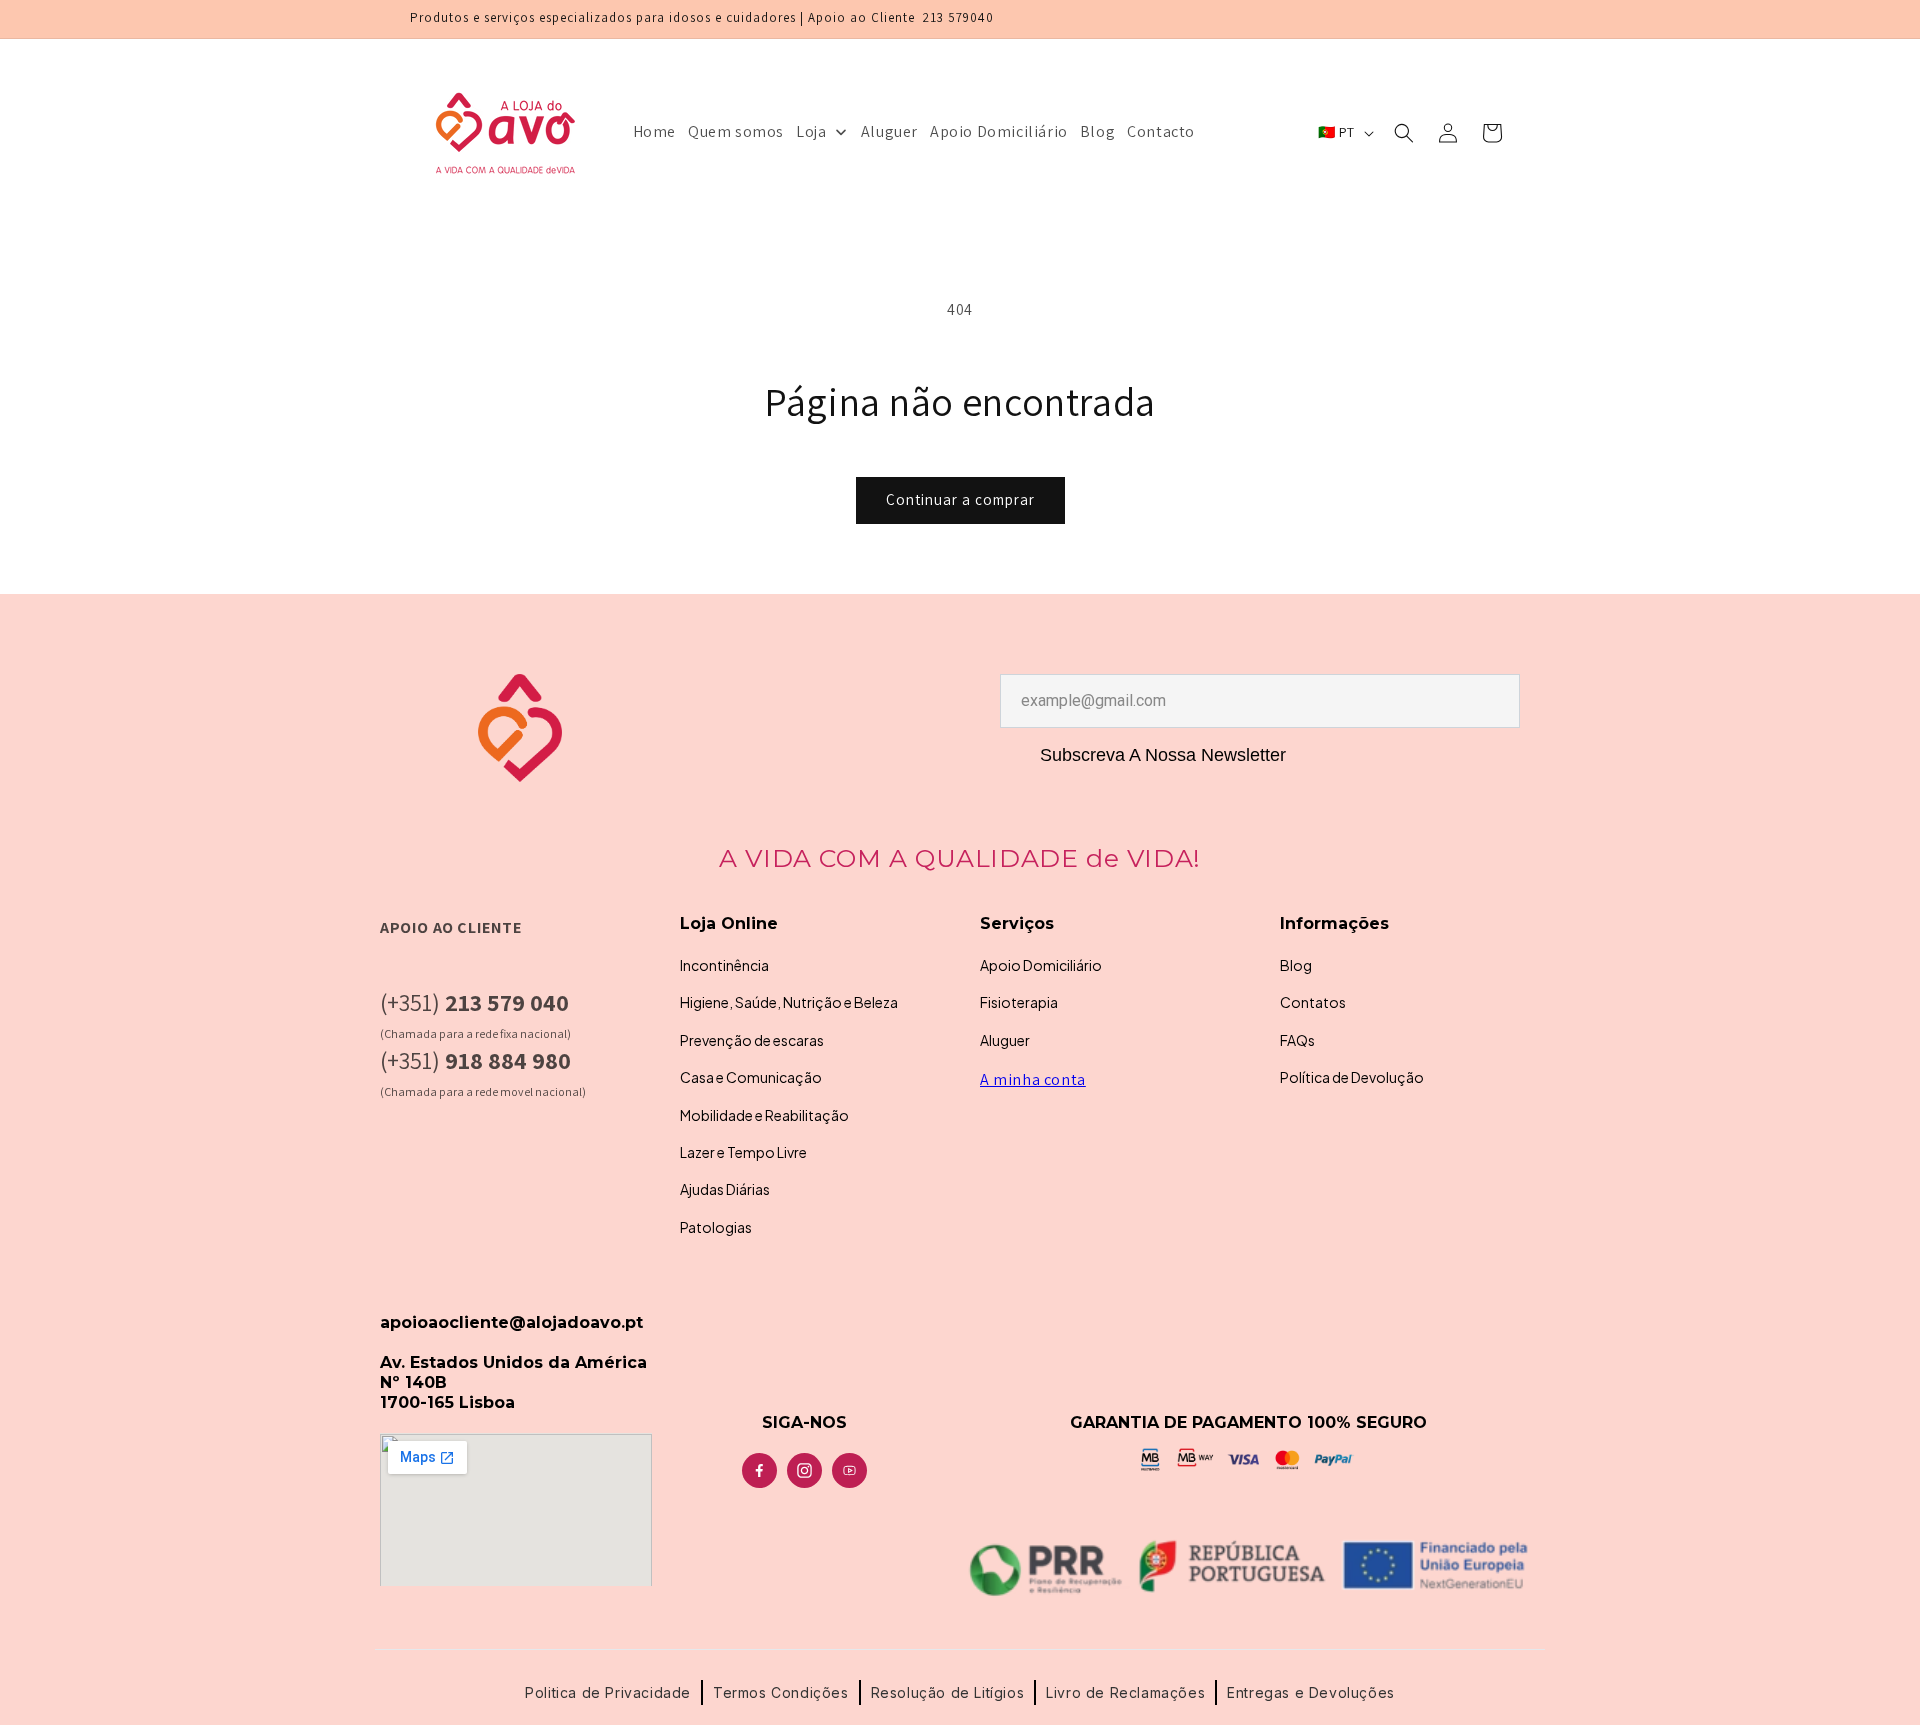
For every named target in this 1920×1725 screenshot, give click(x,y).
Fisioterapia (1019, 1002)
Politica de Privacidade (608, 1692)
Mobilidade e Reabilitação (764, 1115)
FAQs (1297, 1040)
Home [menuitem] (654, 131)
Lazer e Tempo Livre (743, 1152)
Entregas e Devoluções (1311, 1692)
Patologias (716, 1227)
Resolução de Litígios (948, 1692)
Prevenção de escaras (752, 1040)
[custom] (759, 1470)
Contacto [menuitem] (1161, 131)
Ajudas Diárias (725, 1189)
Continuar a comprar (960, 499)
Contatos (1313, 1002)
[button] (1404, 133)
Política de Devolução (1352, 1077)
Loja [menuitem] (811, 131)
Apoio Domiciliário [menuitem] (999, 131)
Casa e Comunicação (751, 1077)
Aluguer (1005, 1040)
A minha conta (1033, 1079)
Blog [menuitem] (1097, 131)
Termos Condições (781, 1692)
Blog (1296, 965)
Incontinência (724, 965)
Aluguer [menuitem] (889, 131)
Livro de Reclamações (1125, 1692)
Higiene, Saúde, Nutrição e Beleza (789, 1002)
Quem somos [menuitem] (736, 131)
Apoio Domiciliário (1041, 965)
